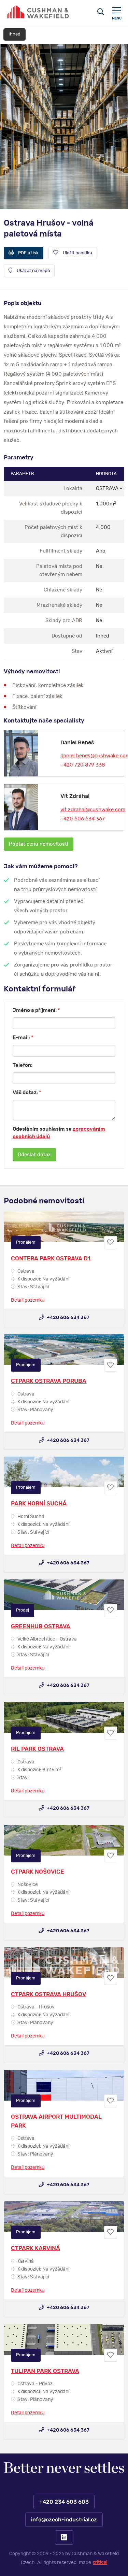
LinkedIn (64, 2537)
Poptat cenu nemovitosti (39, 844)
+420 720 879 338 (83, 765)
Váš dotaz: (27, 1093)
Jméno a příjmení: (36, 1010)
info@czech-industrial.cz (64, 2520)
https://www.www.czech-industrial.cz (38, 12)
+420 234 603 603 (64, 2502)
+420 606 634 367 (83, 819)
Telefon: (23, 1065)
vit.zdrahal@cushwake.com (93, 810)
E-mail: (23, 1038)
